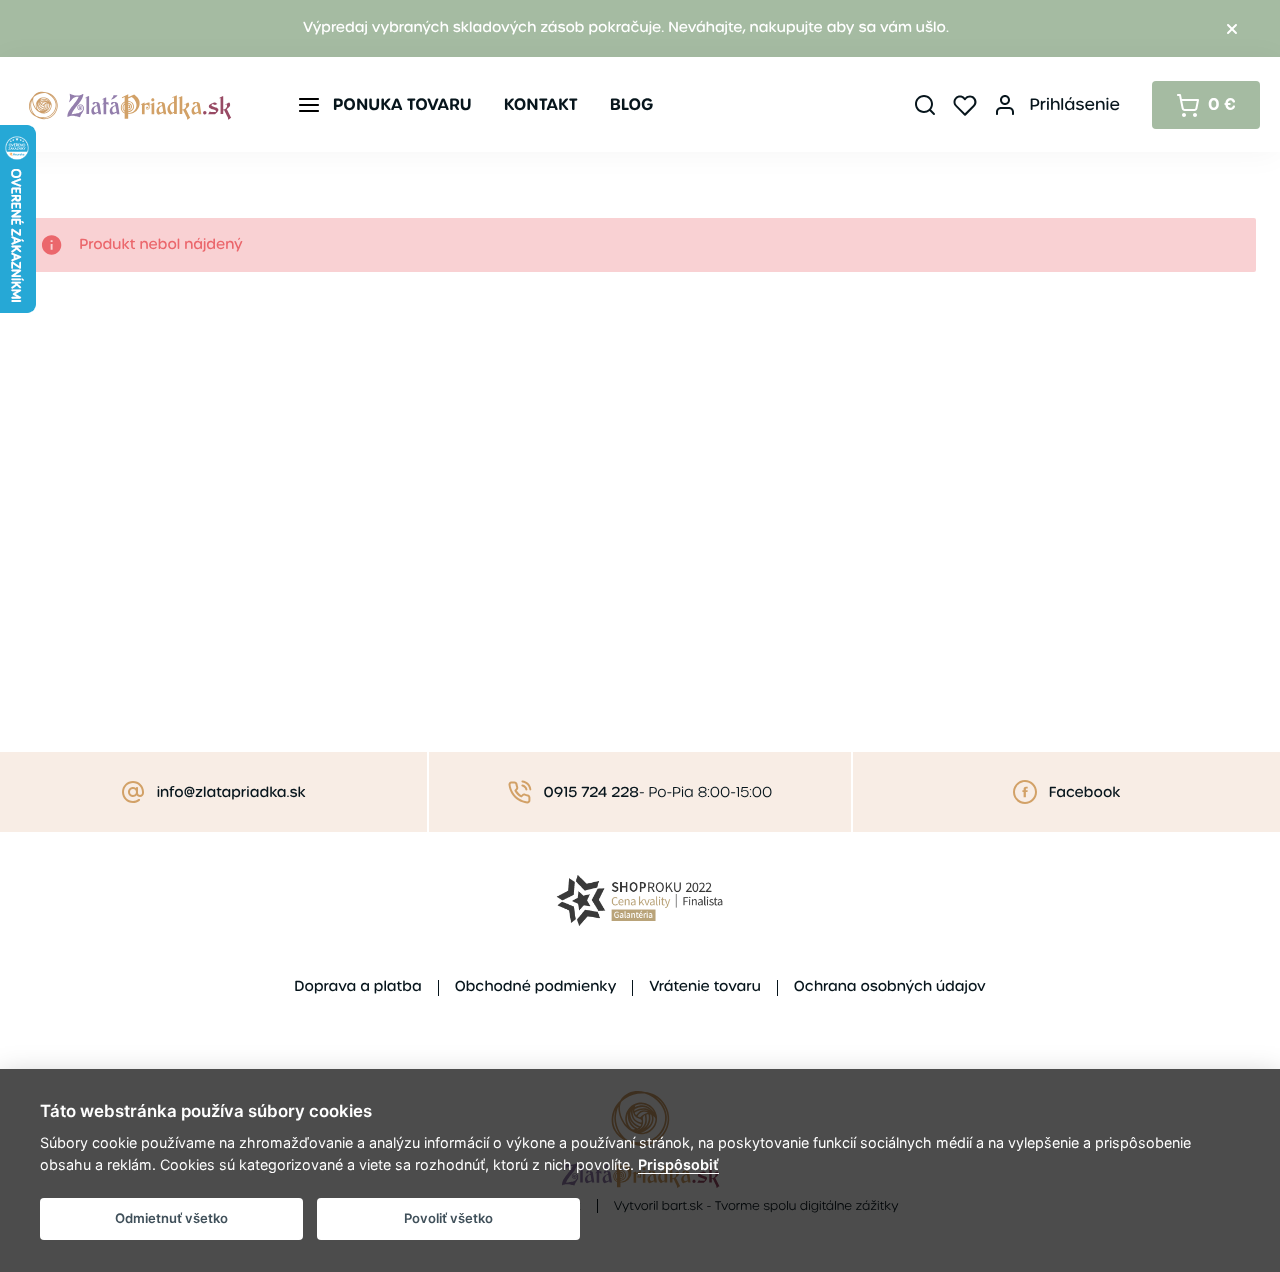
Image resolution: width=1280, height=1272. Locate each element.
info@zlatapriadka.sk (231, 793)
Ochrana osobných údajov (890, 987)
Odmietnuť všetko (171, 1218)
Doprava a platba (357, 987)
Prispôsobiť (678, 1164)
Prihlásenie (1074, 104)
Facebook (1085, 793)
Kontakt (541, 104)
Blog (632, 104)
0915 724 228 (591, 793)
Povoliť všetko (448, 1218)
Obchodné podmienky (536, 987)
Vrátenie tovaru (704, 987)
